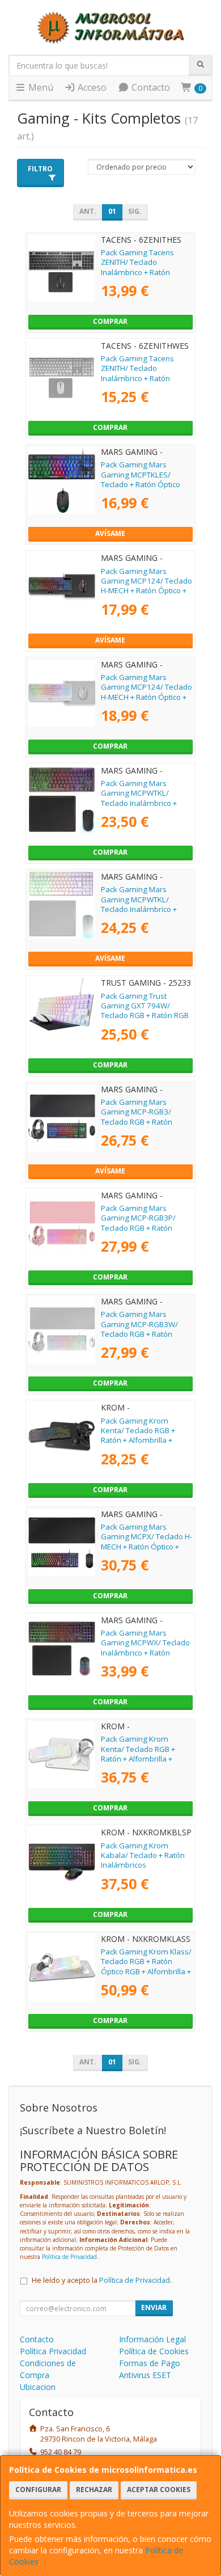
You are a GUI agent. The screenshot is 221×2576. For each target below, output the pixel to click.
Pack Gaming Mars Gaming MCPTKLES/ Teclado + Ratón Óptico (141, 474)
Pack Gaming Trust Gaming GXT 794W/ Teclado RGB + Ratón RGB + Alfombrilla (145, 1011)
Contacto (150, 87)
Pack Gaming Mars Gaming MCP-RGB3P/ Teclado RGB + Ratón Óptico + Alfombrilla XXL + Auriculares (145, 1228)
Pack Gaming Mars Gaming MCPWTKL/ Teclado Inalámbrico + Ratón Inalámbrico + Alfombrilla (139, 803)
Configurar (38, 2490)
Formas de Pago (150, 2363)
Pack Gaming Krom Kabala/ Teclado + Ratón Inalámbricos (143, 1855)
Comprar (110, 321)
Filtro (40, 169)
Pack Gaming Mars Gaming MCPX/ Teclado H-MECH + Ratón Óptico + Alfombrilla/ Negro (146, 1542)
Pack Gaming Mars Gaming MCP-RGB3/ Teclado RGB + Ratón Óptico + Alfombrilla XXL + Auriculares (145, 1122)
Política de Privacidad (69, 2257)
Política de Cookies (154, 2351)
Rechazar (94, 2490)
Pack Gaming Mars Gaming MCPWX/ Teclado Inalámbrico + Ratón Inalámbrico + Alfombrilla (145, 1648)
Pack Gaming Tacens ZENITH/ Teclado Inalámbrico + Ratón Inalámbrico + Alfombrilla (144, 267)
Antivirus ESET (145, 2375)
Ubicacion (38, 2387)
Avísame (110, 533)
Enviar (154, 2307)
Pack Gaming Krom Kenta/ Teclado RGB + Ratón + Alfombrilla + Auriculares (138, 1435)
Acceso (91, 87)
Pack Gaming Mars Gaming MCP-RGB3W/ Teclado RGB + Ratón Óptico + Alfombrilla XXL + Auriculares (145, 1334)
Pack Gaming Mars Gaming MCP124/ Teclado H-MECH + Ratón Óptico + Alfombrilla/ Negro (146, 586)
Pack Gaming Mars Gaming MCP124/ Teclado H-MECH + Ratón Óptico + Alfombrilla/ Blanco (146, 692)
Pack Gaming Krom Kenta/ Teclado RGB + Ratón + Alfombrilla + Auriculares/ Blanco (138, 1754)
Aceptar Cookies (159, 2490)
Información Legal (152, 2339)
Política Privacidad (53, 2351)
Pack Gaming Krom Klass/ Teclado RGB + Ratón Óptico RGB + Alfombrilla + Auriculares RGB (146, 1966)
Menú (40, 87)
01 (112, 211)
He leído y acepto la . (102, 2280)
